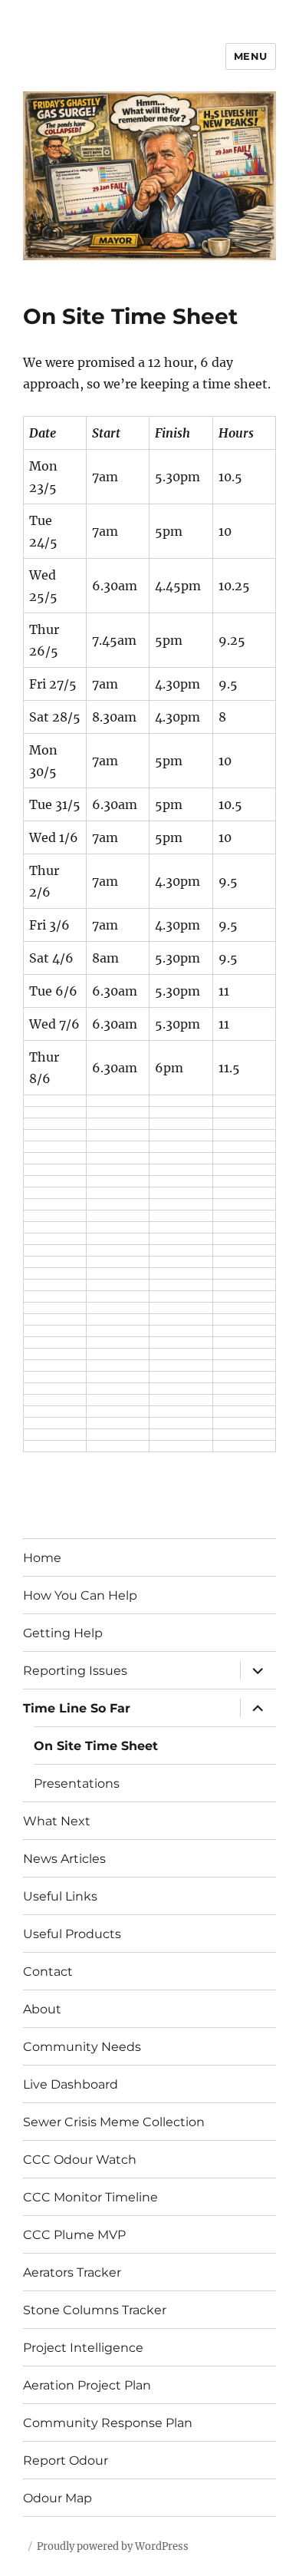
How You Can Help (80, 1595)
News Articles (64, 1859)
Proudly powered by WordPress (113, 2546)
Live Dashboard (71, 2084)
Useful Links (60, 1896)
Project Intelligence (83, 2348)
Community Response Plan (108, 2423)
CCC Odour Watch (80, 2160)
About (42, 2009)
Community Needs (82, 2047)
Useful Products (72, 1934)
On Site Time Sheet (96, 1746)
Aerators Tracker (72, 2272)
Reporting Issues (75, 1671)
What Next (57, 1821)
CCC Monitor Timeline (90, 2197)
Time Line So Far (77, 1708)
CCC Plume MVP (74, 2235)
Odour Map (58, 2498)
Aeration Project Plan (87, 2385)
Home (42, 1558)
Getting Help (63, 1633)
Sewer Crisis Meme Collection (114, 2122)
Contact (48, 1972)
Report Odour (66, 2460)
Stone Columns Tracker (95, 2310)
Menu (251, 56)
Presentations (77, 1783)
